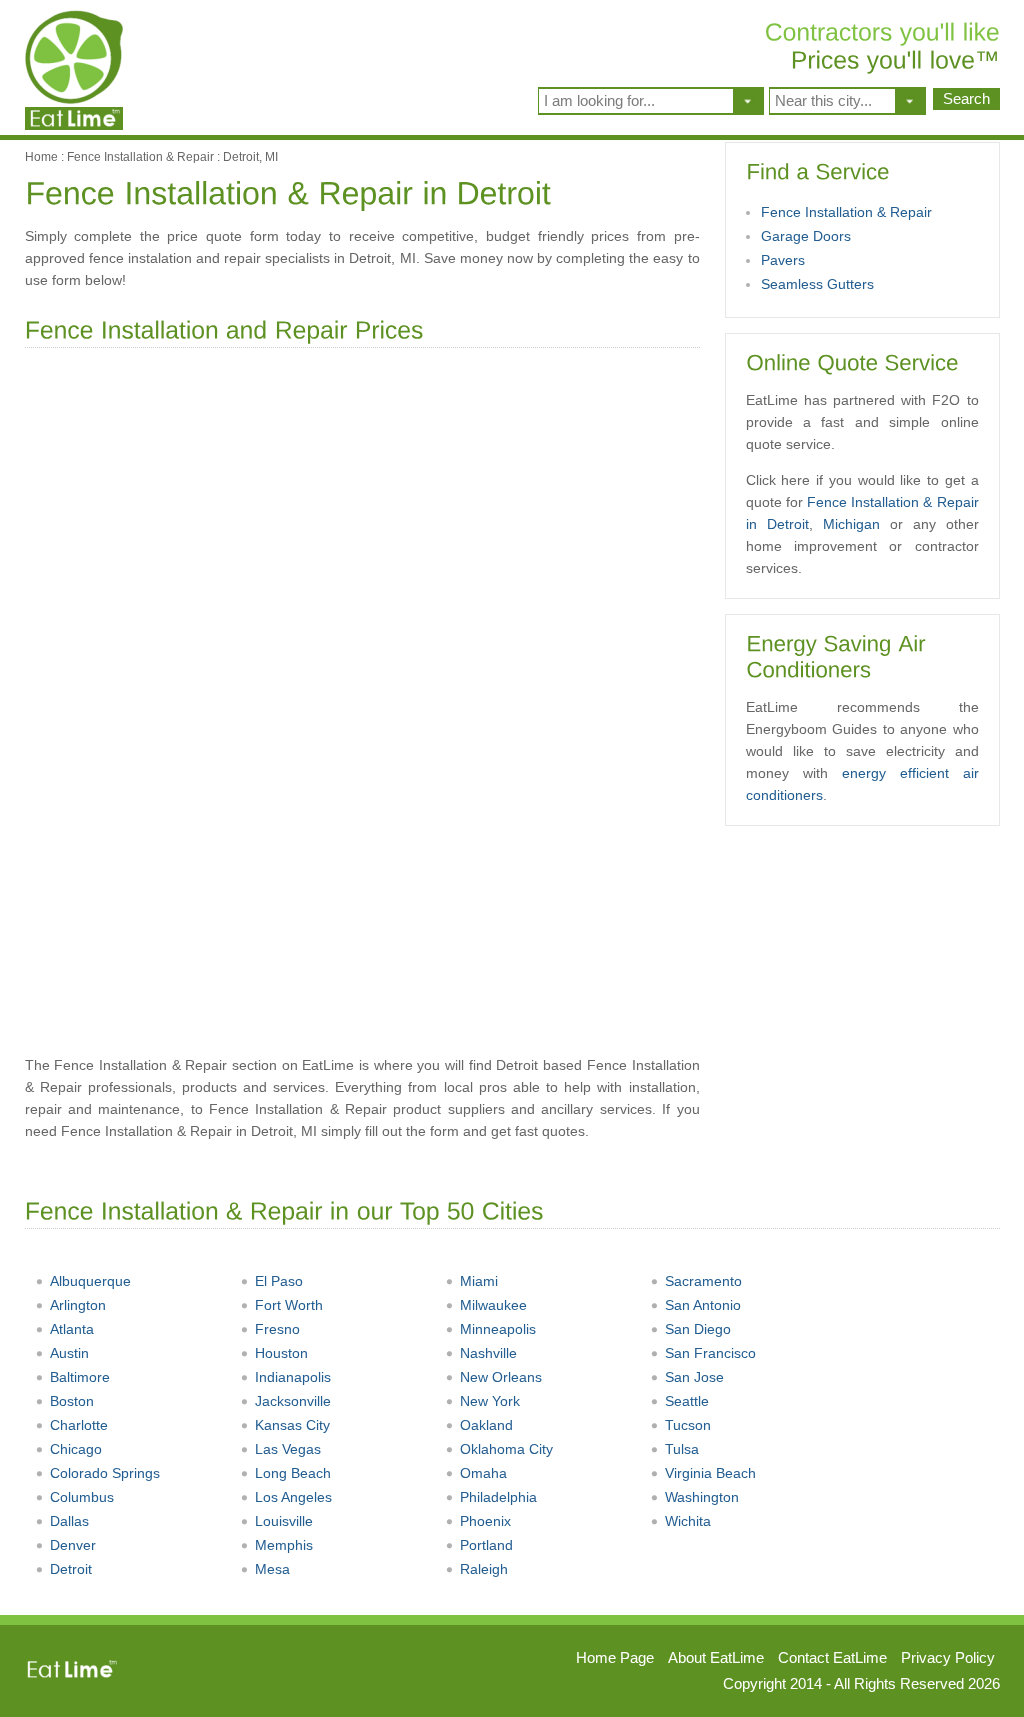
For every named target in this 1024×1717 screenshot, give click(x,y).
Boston (72, 1401)
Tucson (688, 1425)
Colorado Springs (105, 1473)
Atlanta (72, 1329)
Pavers (783, 260)
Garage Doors (806, 236)
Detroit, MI (250, 157)
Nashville (488, 1353)
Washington (702, 1497)
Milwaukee (493, 1305)
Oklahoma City (506, 1449)
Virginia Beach (710, 1473)
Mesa (272, 1569)
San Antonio (703, 1305)
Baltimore (80, 1377)
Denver (73, 1545)
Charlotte (79, 1425)
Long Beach (293, 1473)
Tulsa (682, 1449)
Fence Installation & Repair (140, 157)
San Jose (694, 1377)
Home (41, 157)
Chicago (76, 1449)
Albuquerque (90, 1281)
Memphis (284, 1545)
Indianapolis (293, 1377)
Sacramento (703, 1281)
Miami (479, 1281)
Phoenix (485, 1521)
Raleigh (484, 1569)
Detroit (71, 1569)
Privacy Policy (948, 1657)
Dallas (69, 1521)
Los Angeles (293, 1497)
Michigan (851, 524)
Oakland (486, 1425)
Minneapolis (498, 1329)
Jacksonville (293, 1401)
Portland (486, 1545)
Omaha (483, 1473)
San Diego (698, 1329)
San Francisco (710, 1353)
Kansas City (292, 1425)
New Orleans (501, 1377)
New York (490, 1401)
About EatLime (716, 1657)
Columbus (82, 1497)
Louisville (284, 1521)
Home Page (615, 1657)
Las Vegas (288, 1449)
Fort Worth (289, 1305)
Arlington (78, 1305)
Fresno (277, 1329)
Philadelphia (498, 1497)
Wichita (688, 1521)
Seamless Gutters (817, 284)
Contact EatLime (832, 1657)
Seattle (687, 1401)
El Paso (279, 1281)
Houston (281, 1353)
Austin (69, 1353)
